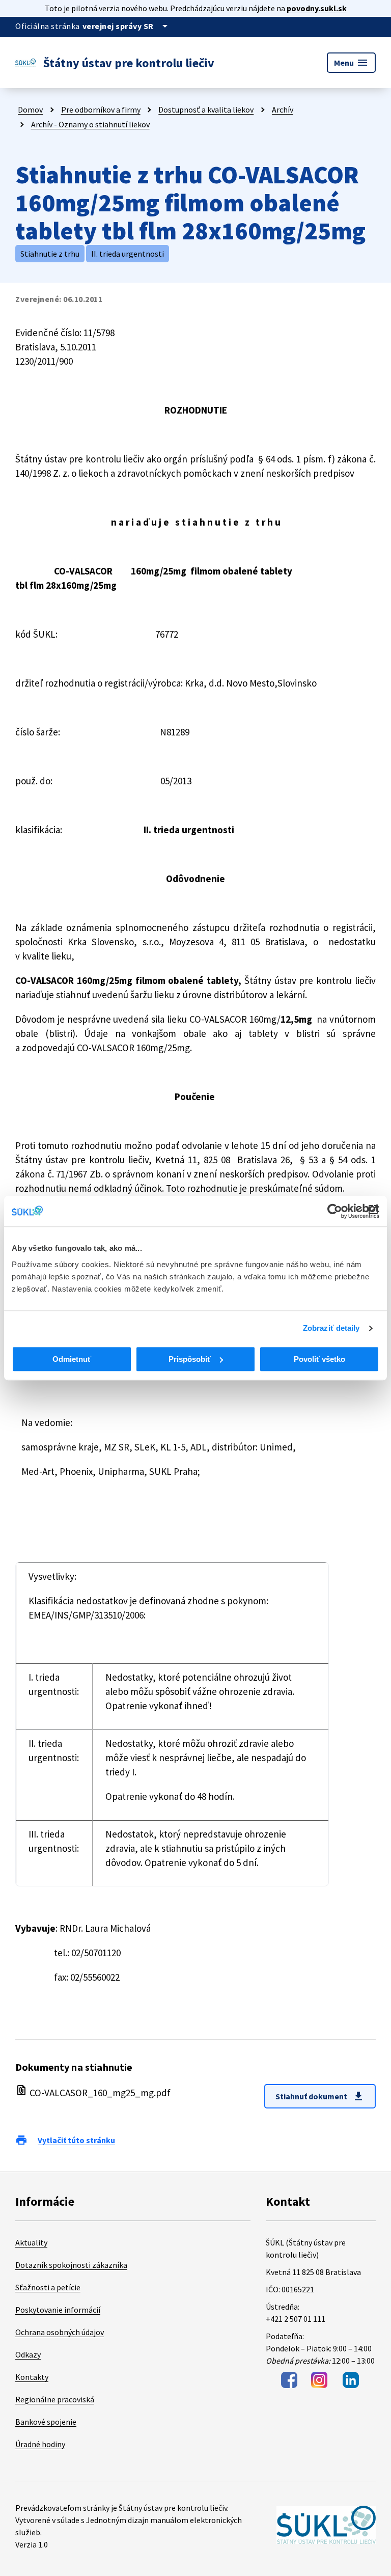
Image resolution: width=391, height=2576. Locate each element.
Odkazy (28, 2354)
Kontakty (32, 2377)
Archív (283, 109)
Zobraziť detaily (331, 1328)
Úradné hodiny (40, 2444)
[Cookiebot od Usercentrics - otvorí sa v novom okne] (335, 1211)
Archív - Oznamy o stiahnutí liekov (90, 124)
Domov (30, 109)
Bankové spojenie (46, 2422)
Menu (351, 63)
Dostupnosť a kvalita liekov (206, 109)
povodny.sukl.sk (317, 8)
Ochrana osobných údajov (60, 2332)
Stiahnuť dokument (320, 2096)
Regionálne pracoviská (55, 2399)
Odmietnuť (72, 1359)
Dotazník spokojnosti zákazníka (71, 2265)
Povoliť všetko (319, 1359)
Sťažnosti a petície (48, 2287)
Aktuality (31, 2242)
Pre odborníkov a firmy (101, 109)
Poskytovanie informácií (58, 2310)
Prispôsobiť (190, 1359)
